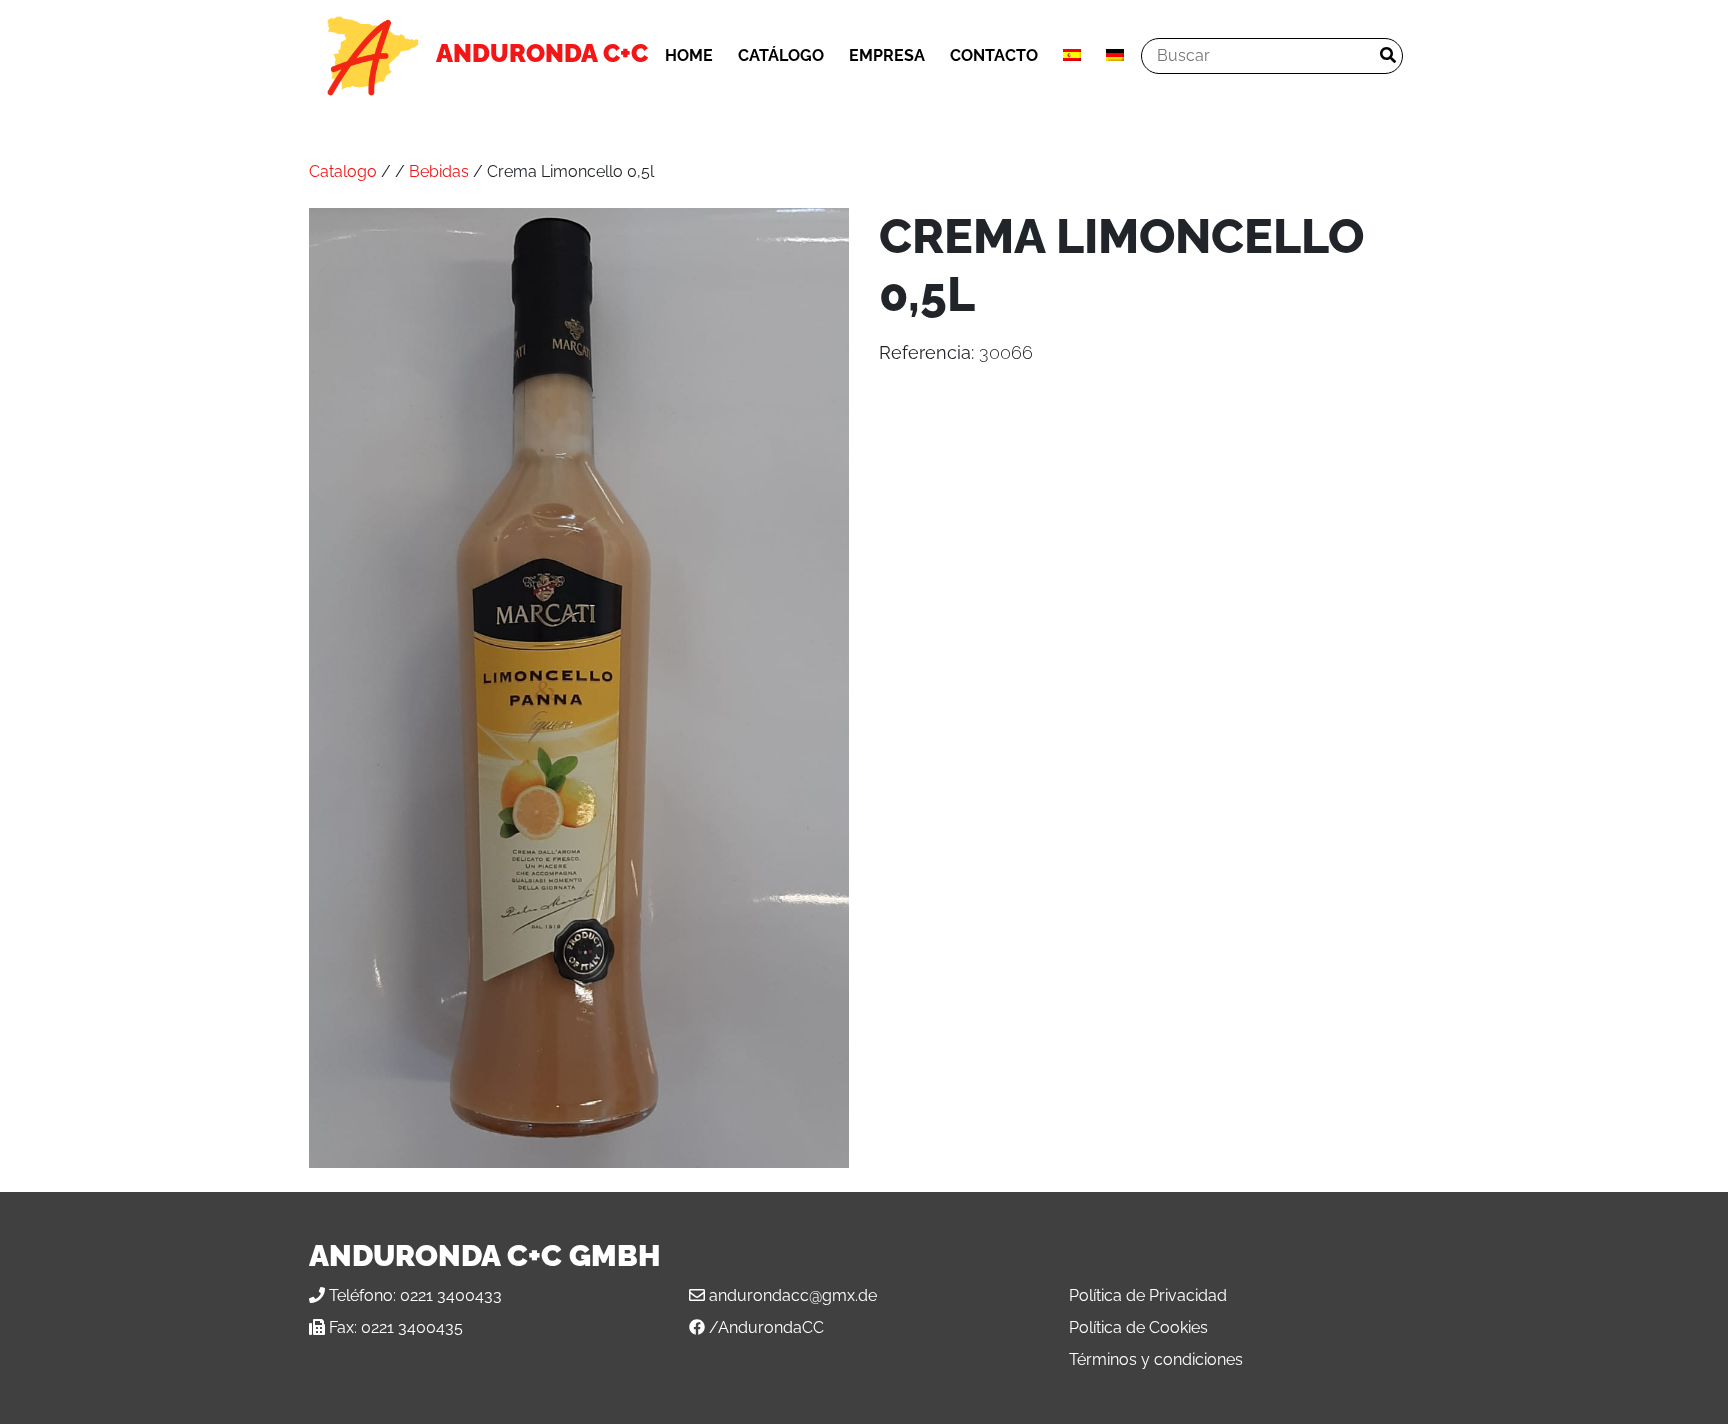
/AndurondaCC (766, 1327)
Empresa (887, 55)
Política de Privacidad (1148, 1295)
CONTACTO (994, 55)
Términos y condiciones (1156, 1359)
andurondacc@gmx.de (793, 1295)
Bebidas (439, 171)
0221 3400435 (412, 1327)
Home (689, 55)
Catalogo (343, 171)
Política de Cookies (1138, 1327)
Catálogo (781, 55)
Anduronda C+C (542, 53)
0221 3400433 (451, 1295)
